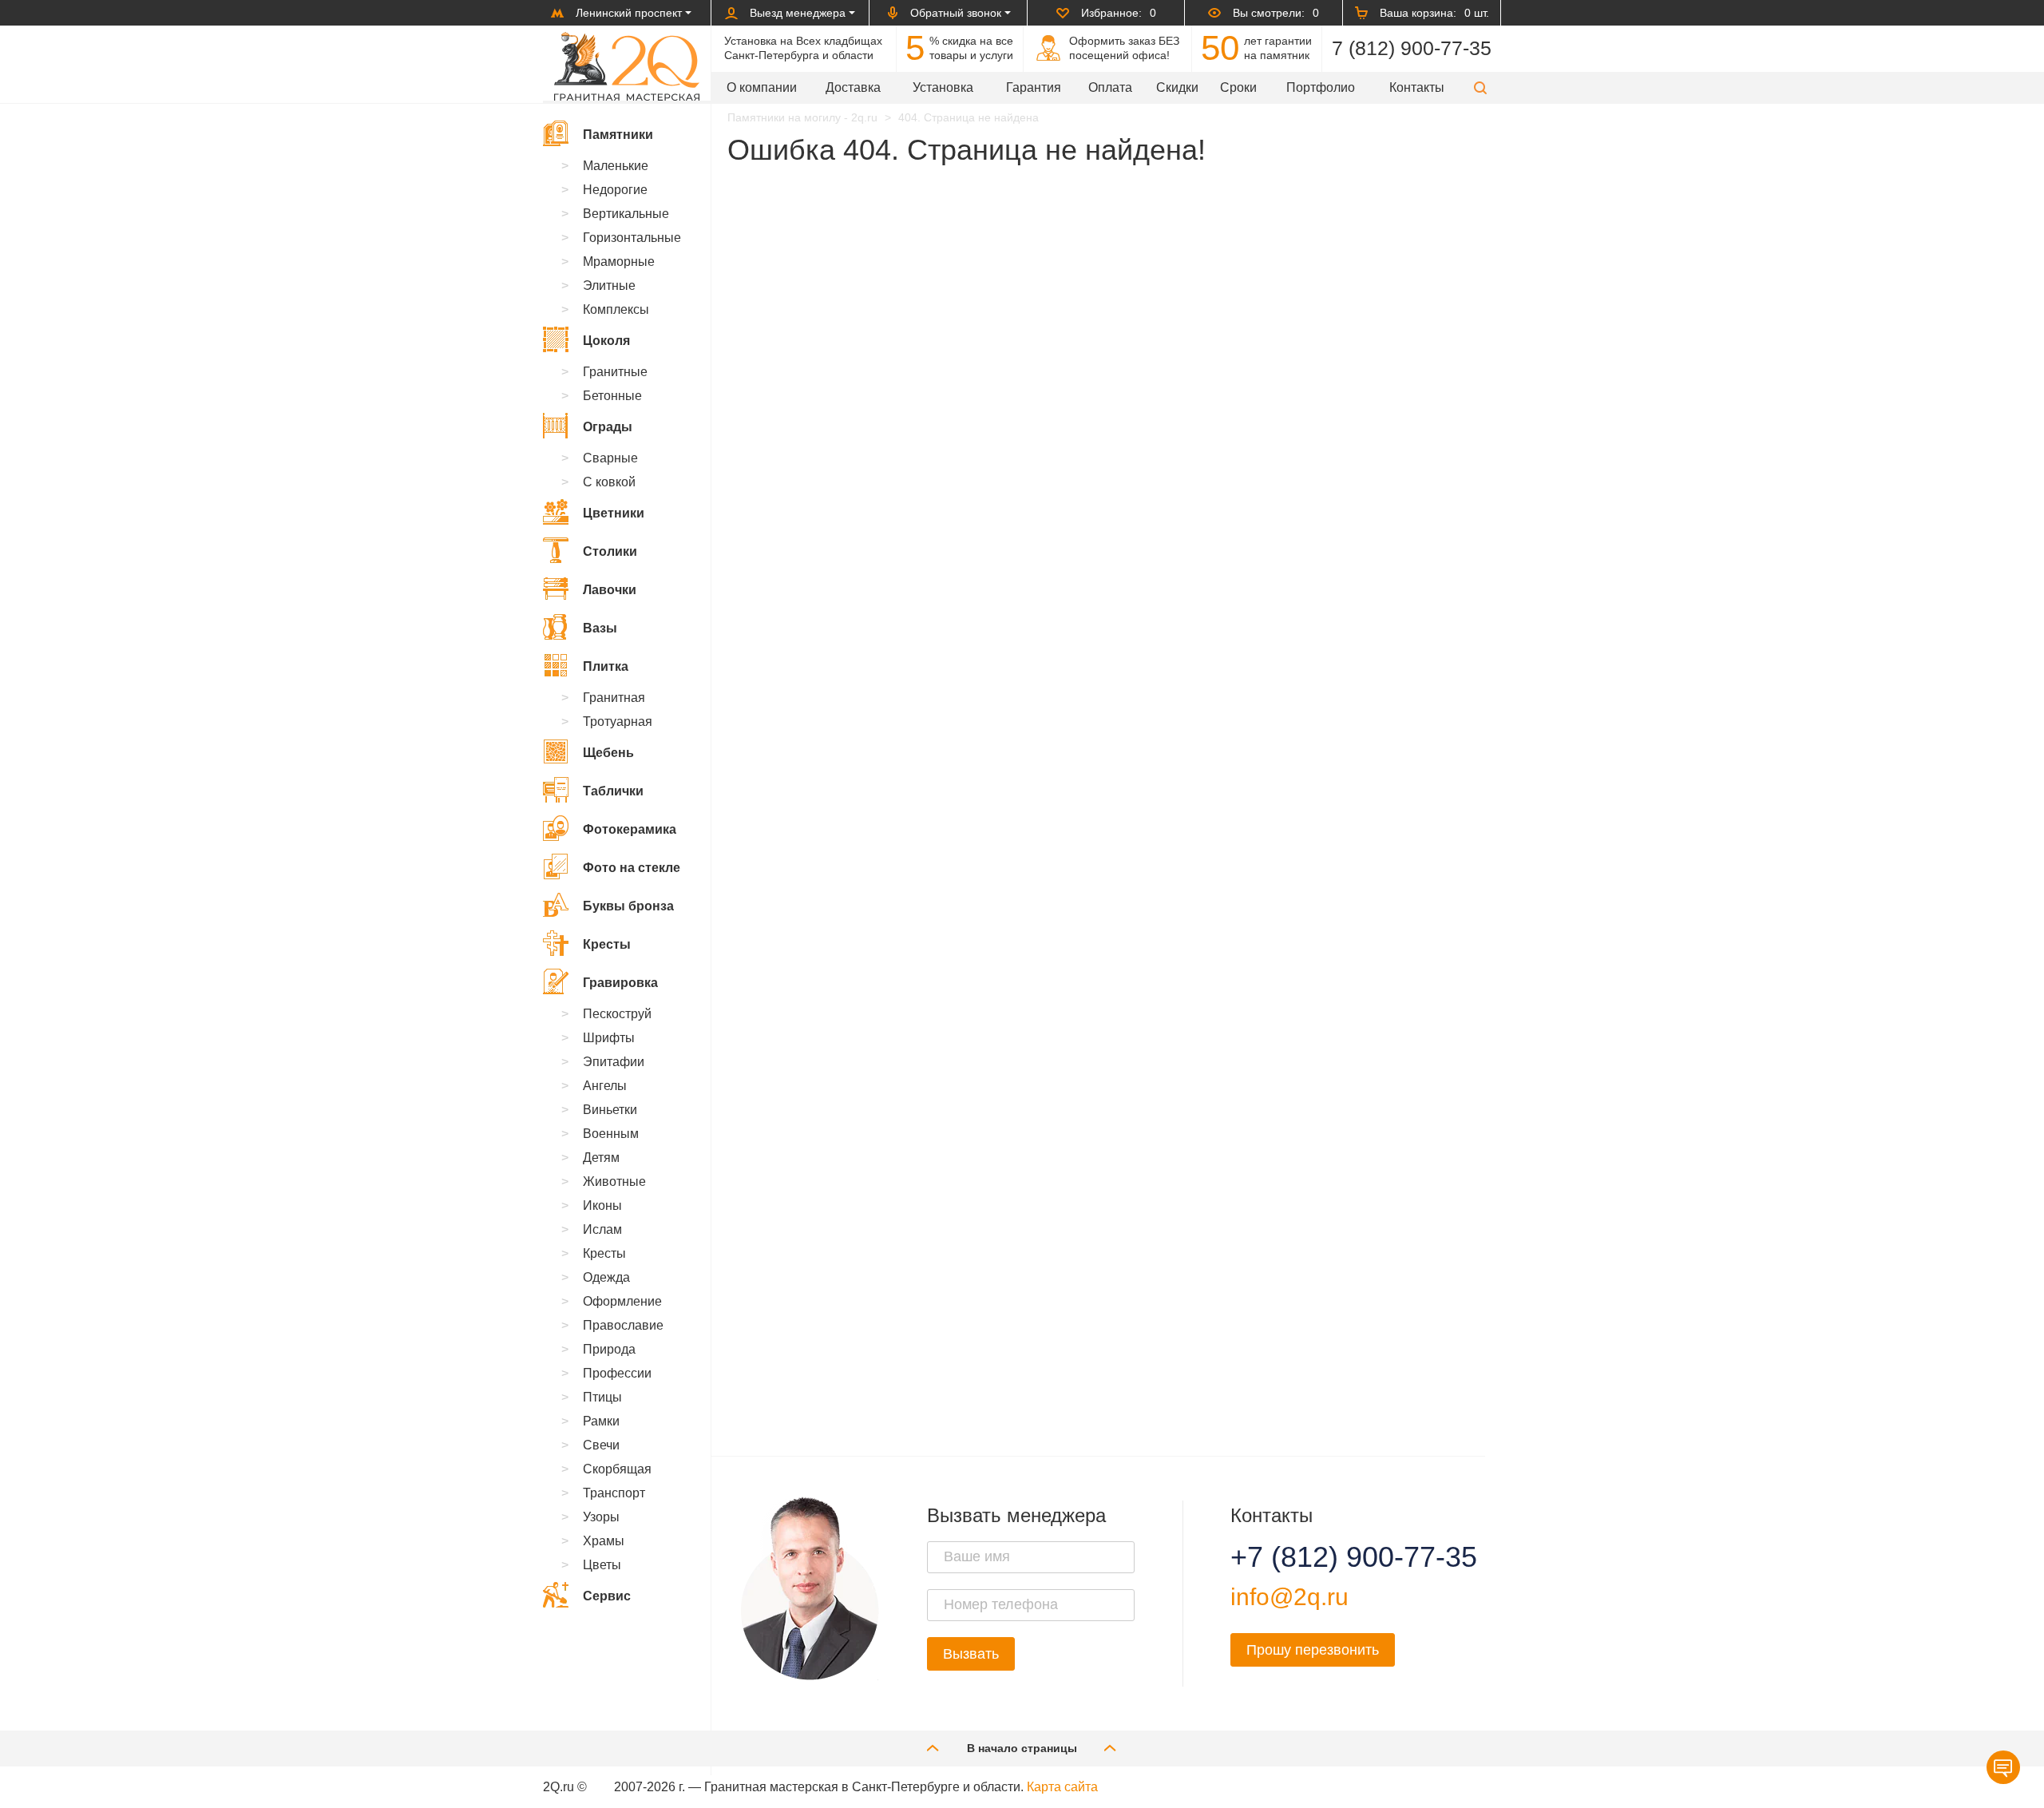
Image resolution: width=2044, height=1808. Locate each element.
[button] (1480, 87)
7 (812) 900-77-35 (1412, 48)
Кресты (607, 944)
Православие (623, 1325)
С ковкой (609, 482)
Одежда (606, 1277)
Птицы (602, 1397)
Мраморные (619, 262)
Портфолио (1321, 87)
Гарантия (1034, 87)
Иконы (602, 1205)
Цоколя (606, 341)
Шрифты (609, 1038)
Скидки (1177, 87)
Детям (601, 1158)
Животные (614, 1182)
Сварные (610, 458)
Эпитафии (614, 1062)
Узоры (601, 1517)
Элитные (609, 285)
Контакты (1417, 87)
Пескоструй (617, 1014)
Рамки (601, 1421)
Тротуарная (618, 722)
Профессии (617, 1373)
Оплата (1110, 87)
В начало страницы (1022, 1748)
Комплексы (616, 309)
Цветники (614, 513)
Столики (610, 551)
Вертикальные (626, 214)
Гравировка (620, 983)
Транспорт (614, 1493)
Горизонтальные (632, 238)
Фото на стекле (632, 868)
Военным (611, 1134)
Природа (609, 1349)
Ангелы (605, 1086)
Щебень (608, 753)
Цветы (602, 1565)
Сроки (1238, 87)
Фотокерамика (630, 829)
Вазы (600, 628)
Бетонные (612, 396)
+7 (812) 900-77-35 (1334, 1557)
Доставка (853, 87)
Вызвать (971, 1654)
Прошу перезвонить (1313, 1650)
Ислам (602, 1229)
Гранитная (614, 698)
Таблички (613, 791)
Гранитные (615, 372)
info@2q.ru (1289, 1597)
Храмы (604, 1541)
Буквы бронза (628, 906)
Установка (943, 87)
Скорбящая (617, 1469)
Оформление (622, 1301)
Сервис (607, 1596)
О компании (762, 87)
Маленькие (616, 166)
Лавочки (610, 590)
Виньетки (610, 1110)
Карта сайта (1062, 1787)
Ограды (608, 427)
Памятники (618, 135)
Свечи (601, 1445)
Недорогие (615, 190)
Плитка (606, 666)
